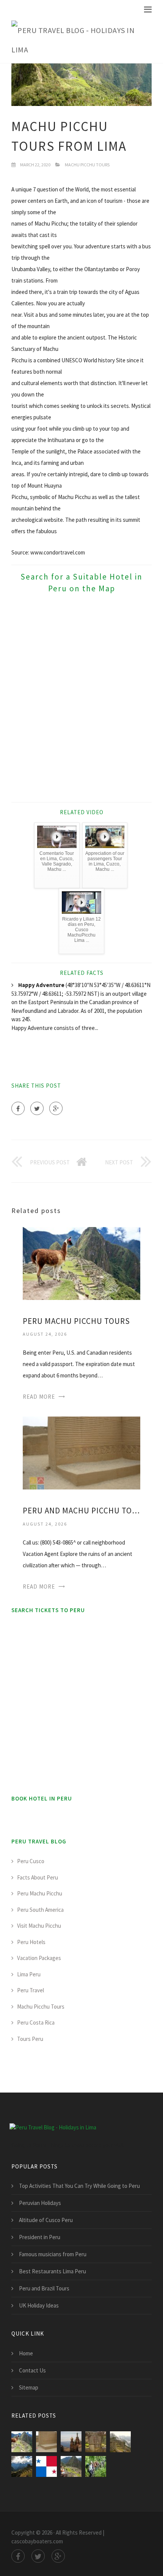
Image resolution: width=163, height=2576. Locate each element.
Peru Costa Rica (36, 2022)
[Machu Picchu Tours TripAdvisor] (71, 2442)
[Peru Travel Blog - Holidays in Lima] (76, 40)
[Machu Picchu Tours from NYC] (22, 2466)
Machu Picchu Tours (87, 165)
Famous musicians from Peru (53, 2254)
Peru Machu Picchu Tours (76, 1321)
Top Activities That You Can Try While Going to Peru (79, 2186)
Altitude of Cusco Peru (46, 2220)
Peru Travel (31, 1990)
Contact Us (32, 2370)
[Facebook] (18, 1108)
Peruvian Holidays (40, 2203)
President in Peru (40, 2237)
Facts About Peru (38, 1877)
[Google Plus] (56, 1108)
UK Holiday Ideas (39, 2305)
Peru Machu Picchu (40, 1893)
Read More (39, 1397)
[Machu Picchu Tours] (71, 2466)
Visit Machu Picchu (39, 1926)
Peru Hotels (31, 1942)
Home (26, 2353)
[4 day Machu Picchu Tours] (96, 2466)
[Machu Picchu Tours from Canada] (120, 2442)
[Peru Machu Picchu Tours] (81, 1263)
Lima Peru (29, 1974)
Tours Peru (30, 2039)
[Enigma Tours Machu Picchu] (96, 2442)
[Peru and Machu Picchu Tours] (81, 1452)
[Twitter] (37, 1108)
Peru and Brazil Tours (44, 2288)
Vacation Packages (39, 1958)
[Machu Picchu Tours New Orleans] (46, 2466)
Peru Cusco (31, 1861)
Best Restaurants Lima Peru (53, 2271)
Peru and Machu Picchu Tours (81, 1511)
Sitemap (29, 2387)
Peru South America (40, 1910)
